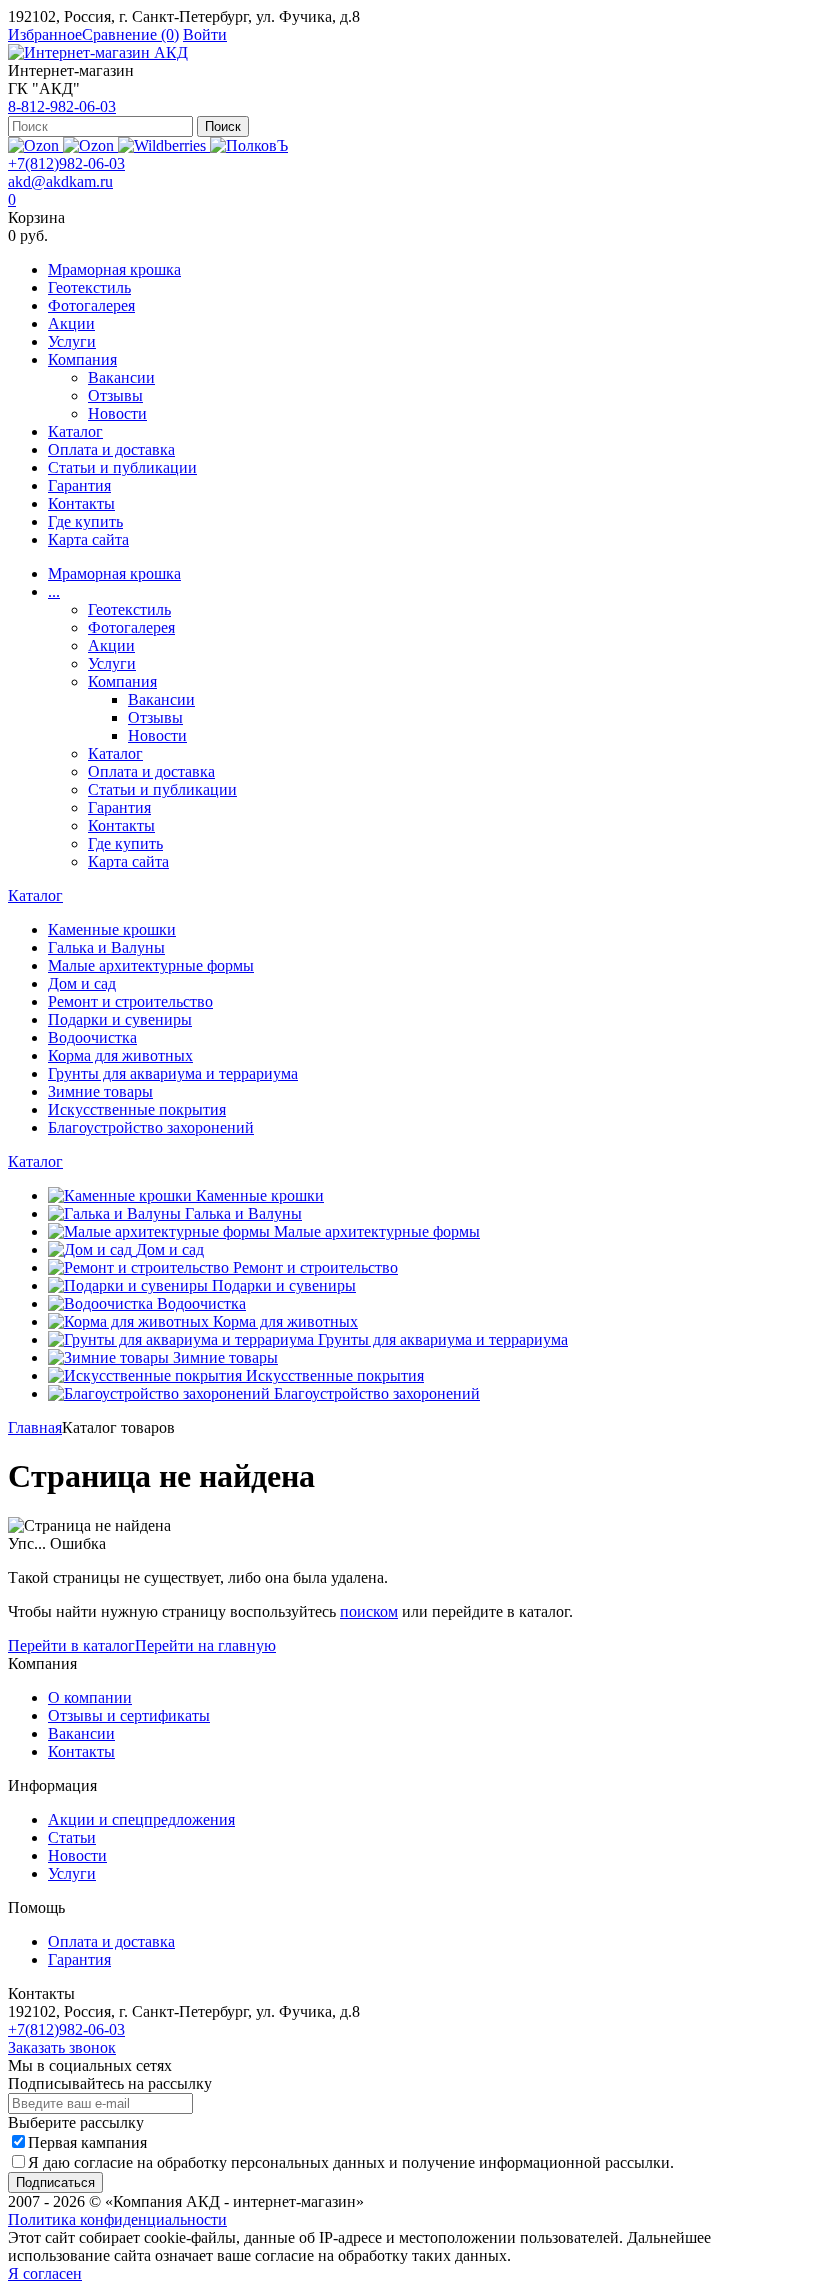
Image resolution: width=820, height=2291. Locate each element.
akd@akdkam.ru (60, 181)
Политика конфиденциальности (117, 2219)
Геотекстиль (89, 287)
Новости (117, 413)
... (54, 591)
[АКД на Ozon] (90, 145)
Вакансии (121, 377)
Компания (82, 359)
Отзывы (115, 395)
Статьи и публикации (122, 467)
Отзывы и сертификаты (129, 1715)
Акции (71, 323)
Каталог (75, 431)
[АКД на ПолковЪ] (249, 145)
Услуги (72, 341)
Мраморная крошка (114, 269)
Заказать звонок (62, 2047)
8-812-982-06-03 (62, 106)
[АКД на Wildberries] (164, 145)
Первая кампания (87, 2142)
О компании (90, 1697)
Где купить (85, 521)
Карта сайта (88, 539)
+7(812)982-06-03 (66, 163)
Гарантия (79, 485)
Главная (35, 1427)
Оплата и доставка (111, 449)
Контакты (81, 503)
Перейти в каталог (71, 1645)
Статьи (72, 1837)
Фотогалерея (91, 305)
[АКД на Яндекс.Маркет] (35, 145)
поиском (369, 1611)
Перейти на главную (205, 1645)
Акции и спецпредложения (141, 1819)
